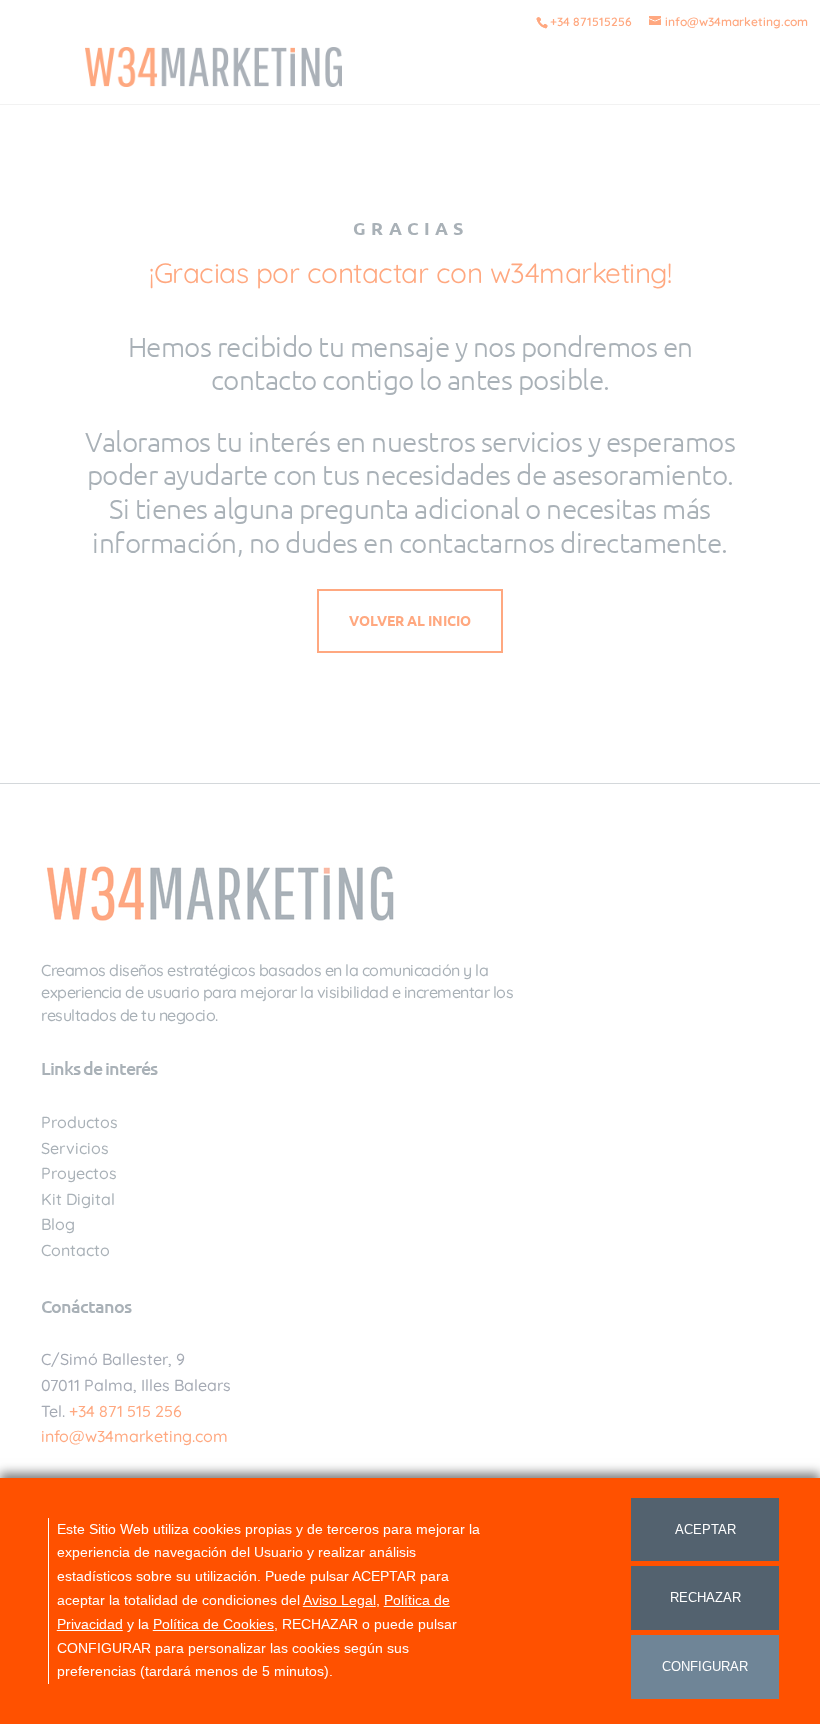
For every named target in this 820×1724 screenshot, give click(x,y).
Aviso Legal (339, 1600)
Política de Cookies (213, 1624)
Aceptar (705, 1529)
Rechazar (705, 1597)
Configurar (705, 1666)
